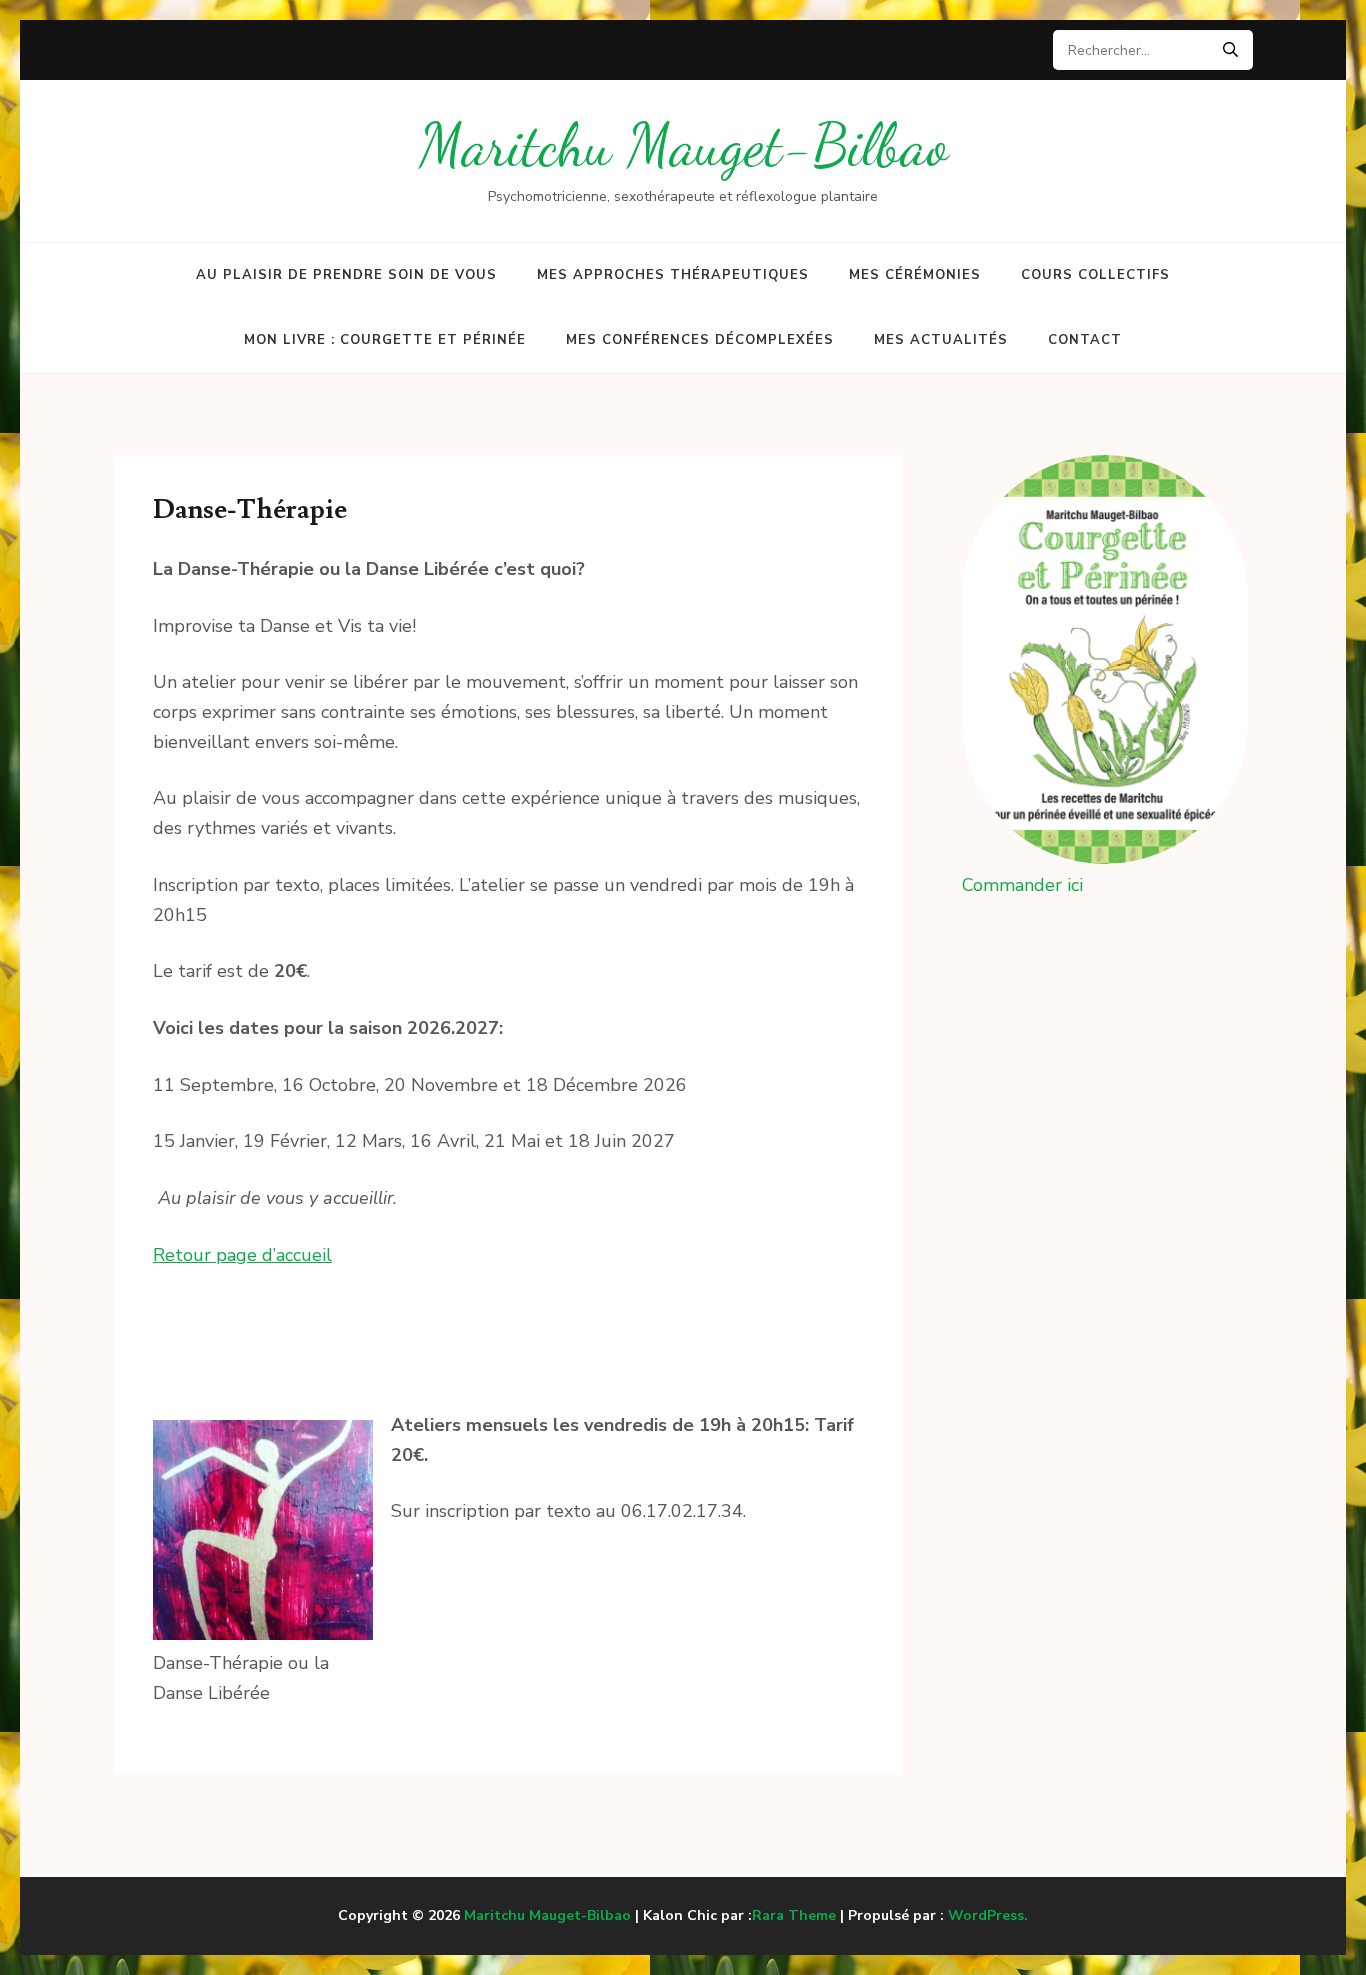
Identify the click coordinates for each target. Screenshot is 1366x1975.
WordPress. (988, 1915)
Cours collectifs (1095, 275)
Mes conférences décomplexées (700, 340)
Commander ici (1022, 885)
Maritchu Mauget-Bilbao (683, 145)
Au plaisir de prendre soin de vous (346, 275)
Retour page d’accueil (242, 1255)
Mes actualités (941, 340)
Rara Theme (794, 1915)
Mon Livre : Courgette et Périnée (385, 340)
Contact (1085, 340)
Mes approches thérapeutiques (673, 275)
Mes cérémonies (915, 275)
